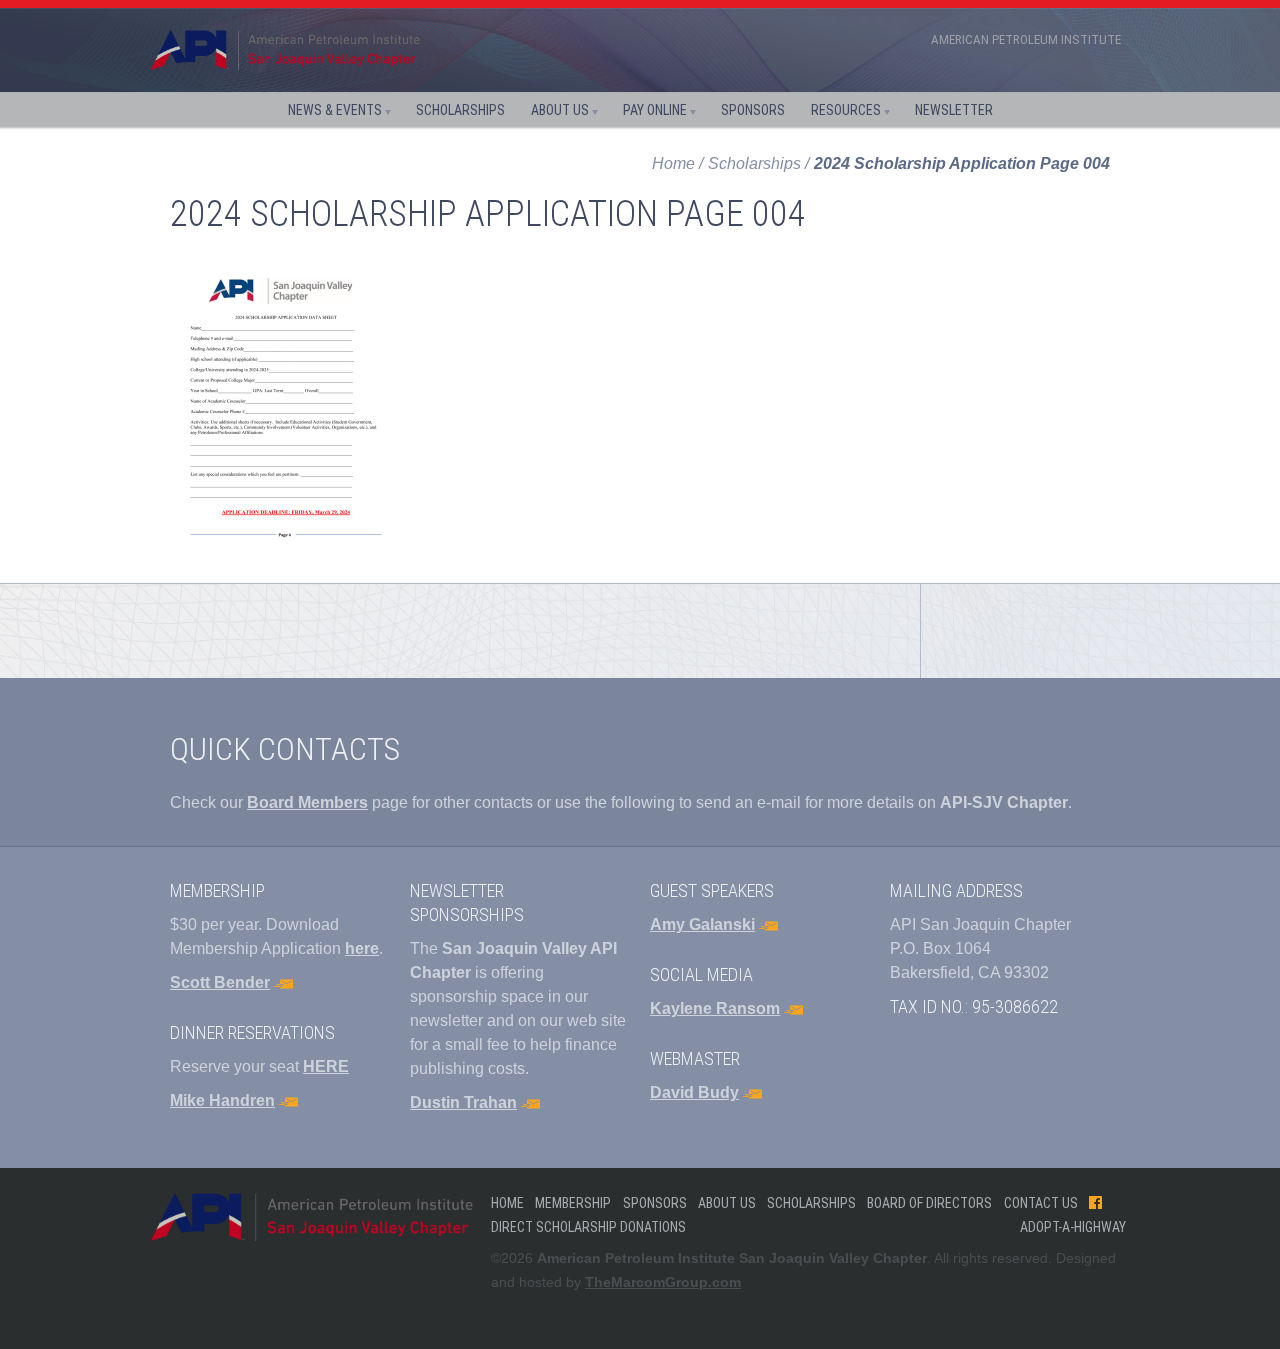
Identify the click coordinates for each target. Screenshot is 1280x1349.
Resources (846, 110)
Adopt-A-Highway (1073, 1227)
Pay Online (655, 110)
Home (673, 163)
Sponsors (753, 110)
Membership (573, 1203)
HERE (326, 1066)
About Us (560, 110)
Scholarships (460, 110)
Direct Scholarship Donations (588, 1227)
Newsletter (954, 110)
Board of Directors (929, 1203)
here (362, 948)
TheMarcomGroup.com (663, 1282)
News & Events (335, 110)
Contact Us (1041, 1203)
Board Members (307, 802)
